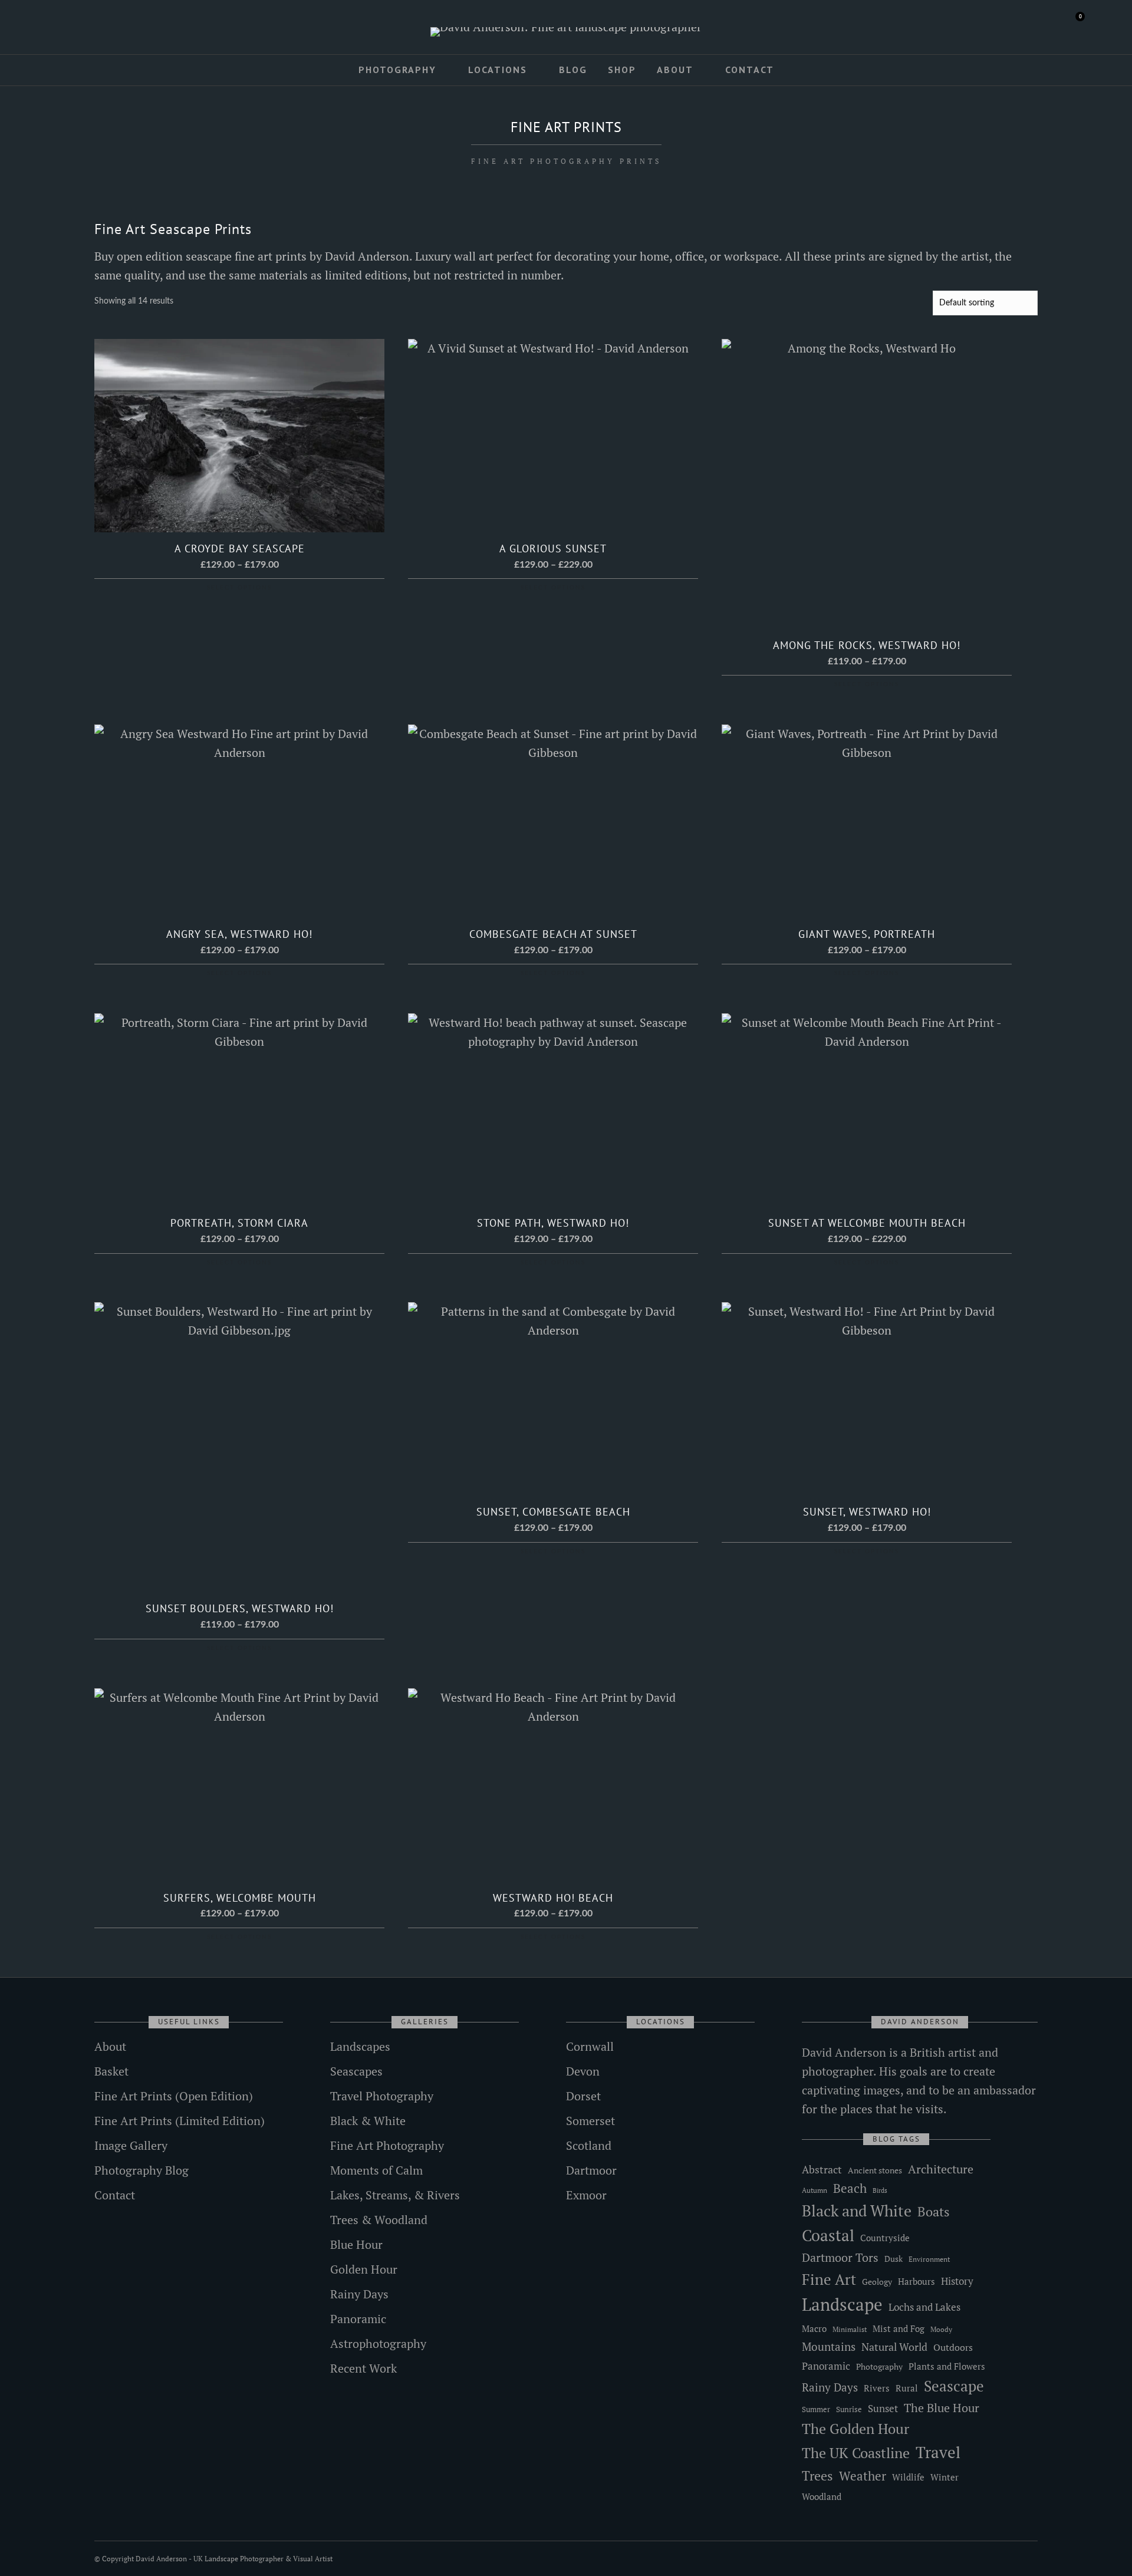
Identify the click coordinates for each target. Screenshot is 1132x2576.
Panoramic (358, 2319)
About (675, 70)
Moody (941, 2329)
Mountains (829, 2347)
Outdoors (953, 2347)
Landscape (842, 2304)
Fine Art (829, 2279)
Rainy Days (359, 2294)
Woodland (822, 2497)
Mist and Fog (899, 2328)
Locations (498, 70)
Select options (239, 588)
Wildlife (908, 2477)
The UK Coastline (856, 2453)
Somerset (590, 2121)
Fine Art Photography (387, 2145)
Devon (583, 2071)
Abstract (822, 2169)
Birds (880, 2190)
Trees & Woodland (379, 2220)
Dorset (583, 2096)
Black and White (857, 2211)
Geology (877, 2282)
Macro (814, 2329)
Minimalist (850, 2329)
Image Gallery (131, 2145)
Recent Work (363, 2368)
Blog (573, 70)
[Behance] (108, 28)
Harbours (917, 2282)
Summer (816, 2409)
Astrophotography (378, 2343)
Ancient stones (875, 2170)
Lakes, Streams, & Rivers (395, 2195)
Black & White (368, 2121)
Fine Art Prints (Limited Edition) (180, 2121)
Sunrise (849, 2409)
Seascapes (356, 2071)
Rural (907, 2388)
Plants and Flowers (947, 2366)
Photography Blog (141, 2170)
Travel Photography (382, 2096)
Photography (397, 70)
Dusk (894, 2259)
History (957, 2281)
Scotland (589, 2145)
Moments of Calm (376, 2170)
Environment (929, 2259)
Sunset (883, 2408)
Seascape (954, 2386)
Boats (934, 2211)
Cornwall (590, 2046)
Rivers (877, 2388)
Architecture (941, 2169)
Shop (622, 70)
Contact (750, 70)
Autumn (815, 2190)
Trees (817, 2475)
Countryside (885, 2238)
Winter (945, 2477)
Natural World (894, 2347)
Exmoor (586, 2195)
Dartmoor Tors (840, 2258)
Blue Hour (356, 2244)
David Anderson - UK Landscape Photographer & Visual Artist (234, 2559)
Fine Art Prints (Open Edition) (174, 2096)
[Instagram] (91, 28)
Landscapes (360, 2046)
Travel (938, 2452)
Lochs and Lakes (924, 2307)
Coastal (828, 2235)
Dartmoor (591, 2170)
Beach (850, 2188)
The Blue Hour (942, 2408)
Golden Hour (364, 2269)
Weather (863, 2476)
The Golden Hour (855, 2429)
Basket (111, 2071)
